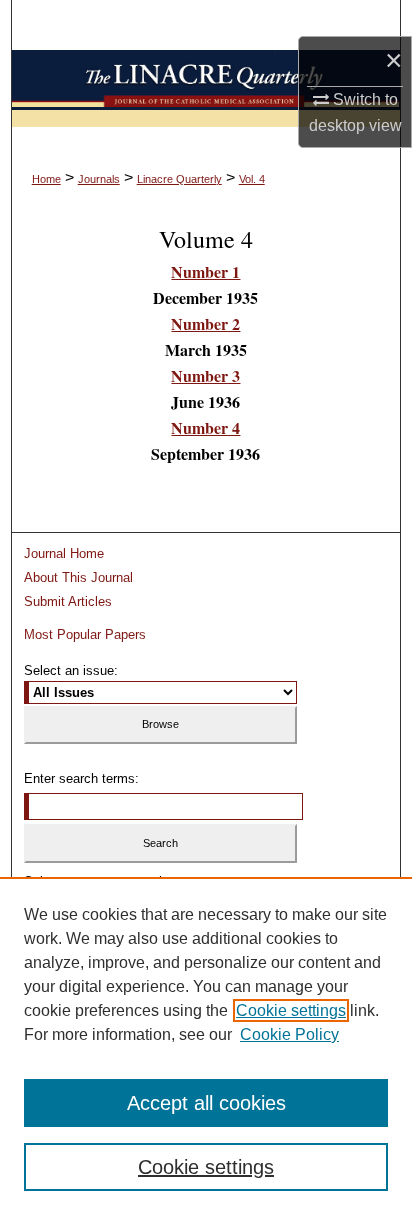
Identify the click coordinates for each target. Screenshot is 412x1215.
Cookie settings (291, 1010)
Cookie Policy (289, 1034)
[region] (206, 1046)
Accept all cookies (206, 1103)
